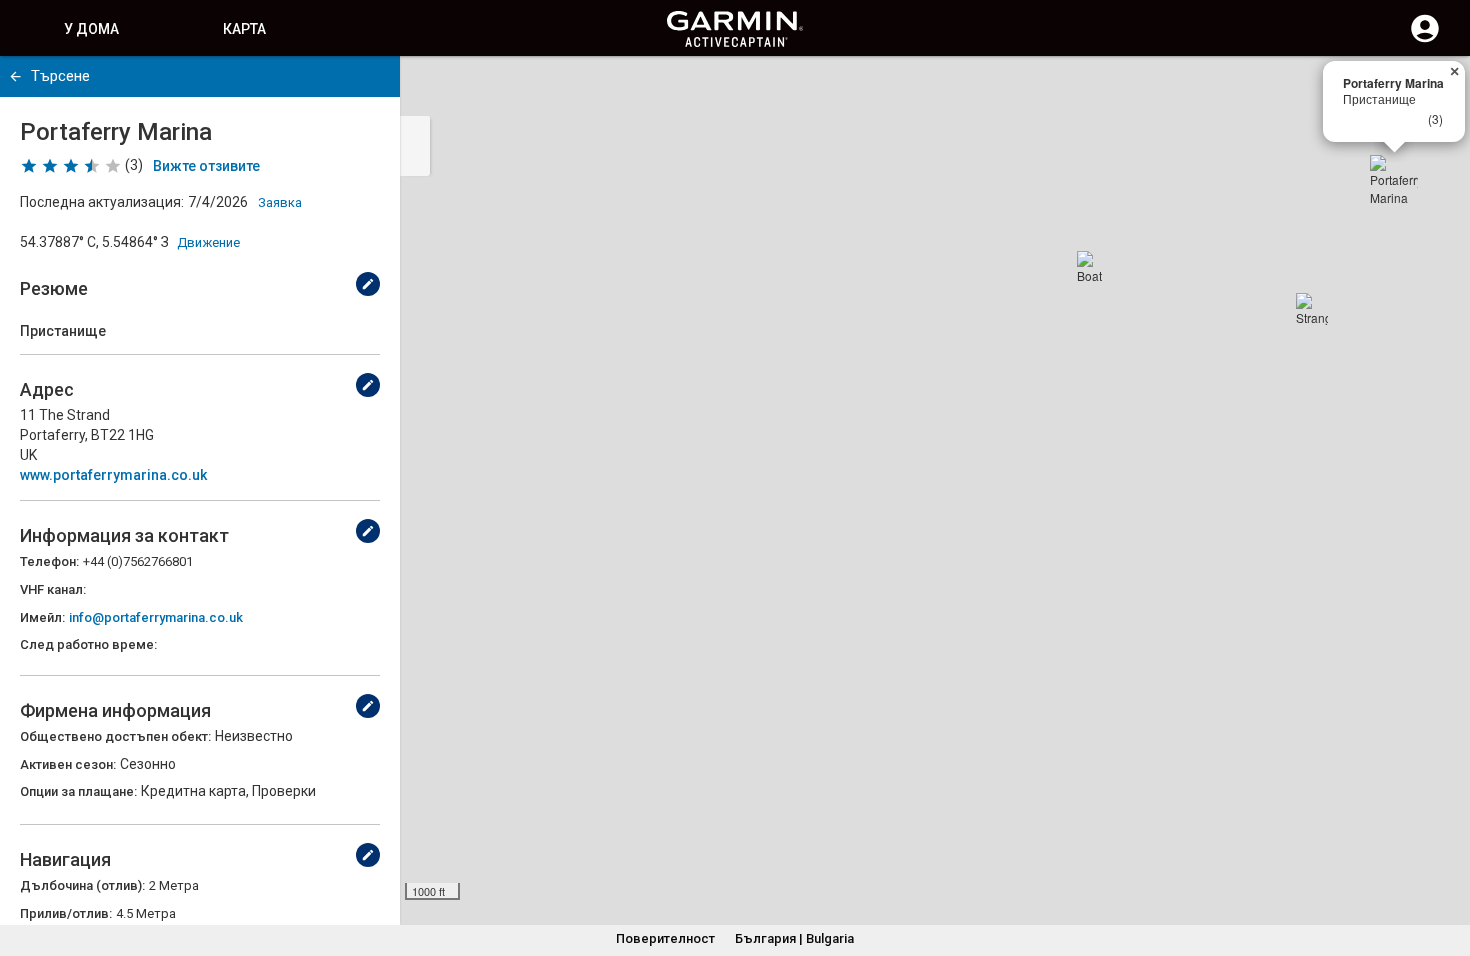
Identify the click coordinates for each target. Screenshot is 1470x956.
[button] (1445, 865)
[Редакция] (368, 284)
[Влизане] (1425, 40)
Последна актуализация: (102, 202)
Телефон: (49, 561)
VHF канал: (53, 589)
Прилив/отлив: (66, 913)
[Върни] (15, 76)
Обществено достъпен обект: (115, 736)
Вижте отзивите (206, 166)
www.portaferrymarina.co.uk (113, 475)
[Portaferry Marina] (1394, 179)
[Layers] (1436, 90)
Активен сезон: (68, 764)
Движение (208, 242)
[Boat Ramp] (1093, 267)
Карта (244, 29)
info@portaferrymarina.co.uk (156, 617)
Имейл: (42, 617)
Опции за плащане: (78, 791)
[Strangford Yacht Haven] (1312, 309)
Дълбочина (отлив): (82, 885)
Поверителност (665, 938)
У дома (91, 29)
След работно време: (88, 644)
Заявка (280, 202)
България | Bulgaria (794, 938)
